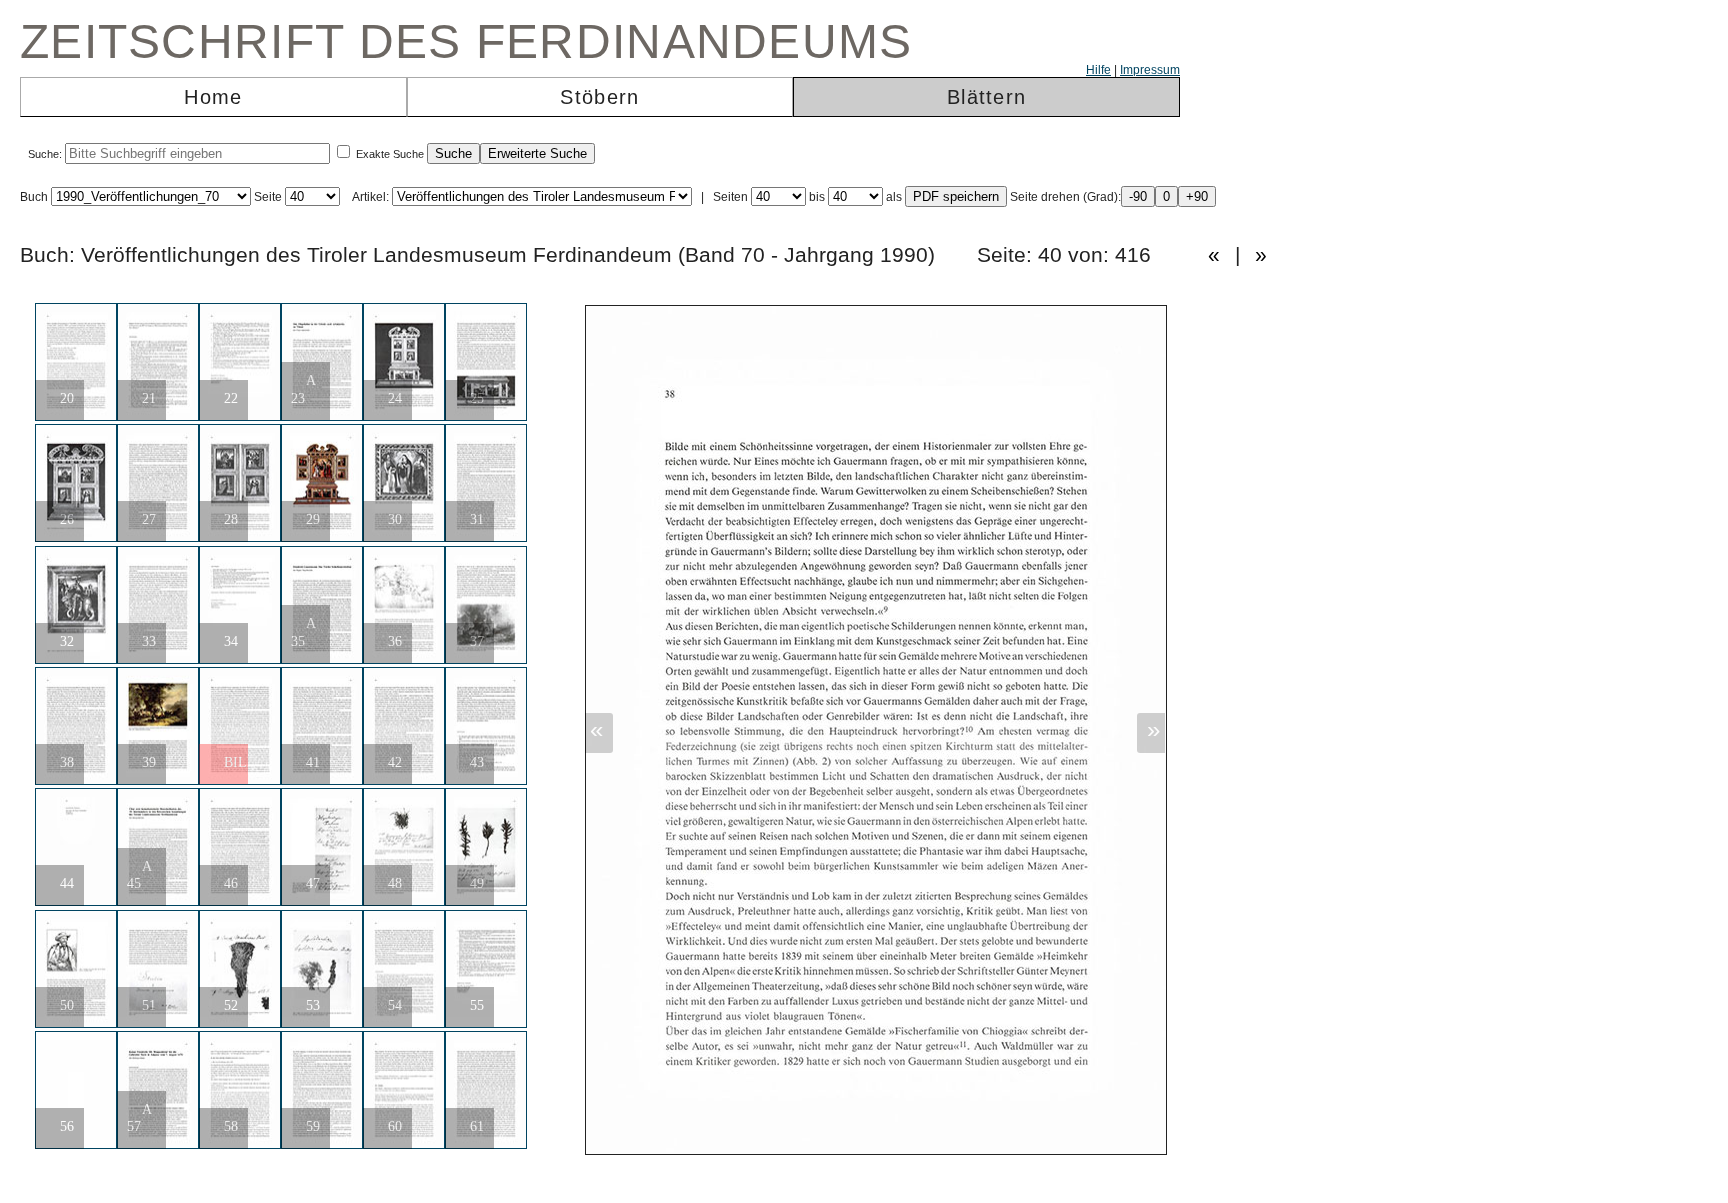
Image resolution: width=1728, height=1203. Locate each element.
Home (213, 97)
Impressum (1150, 70)
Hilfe (1098, 70)
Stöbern (599, 97)
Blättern (986, 97)
